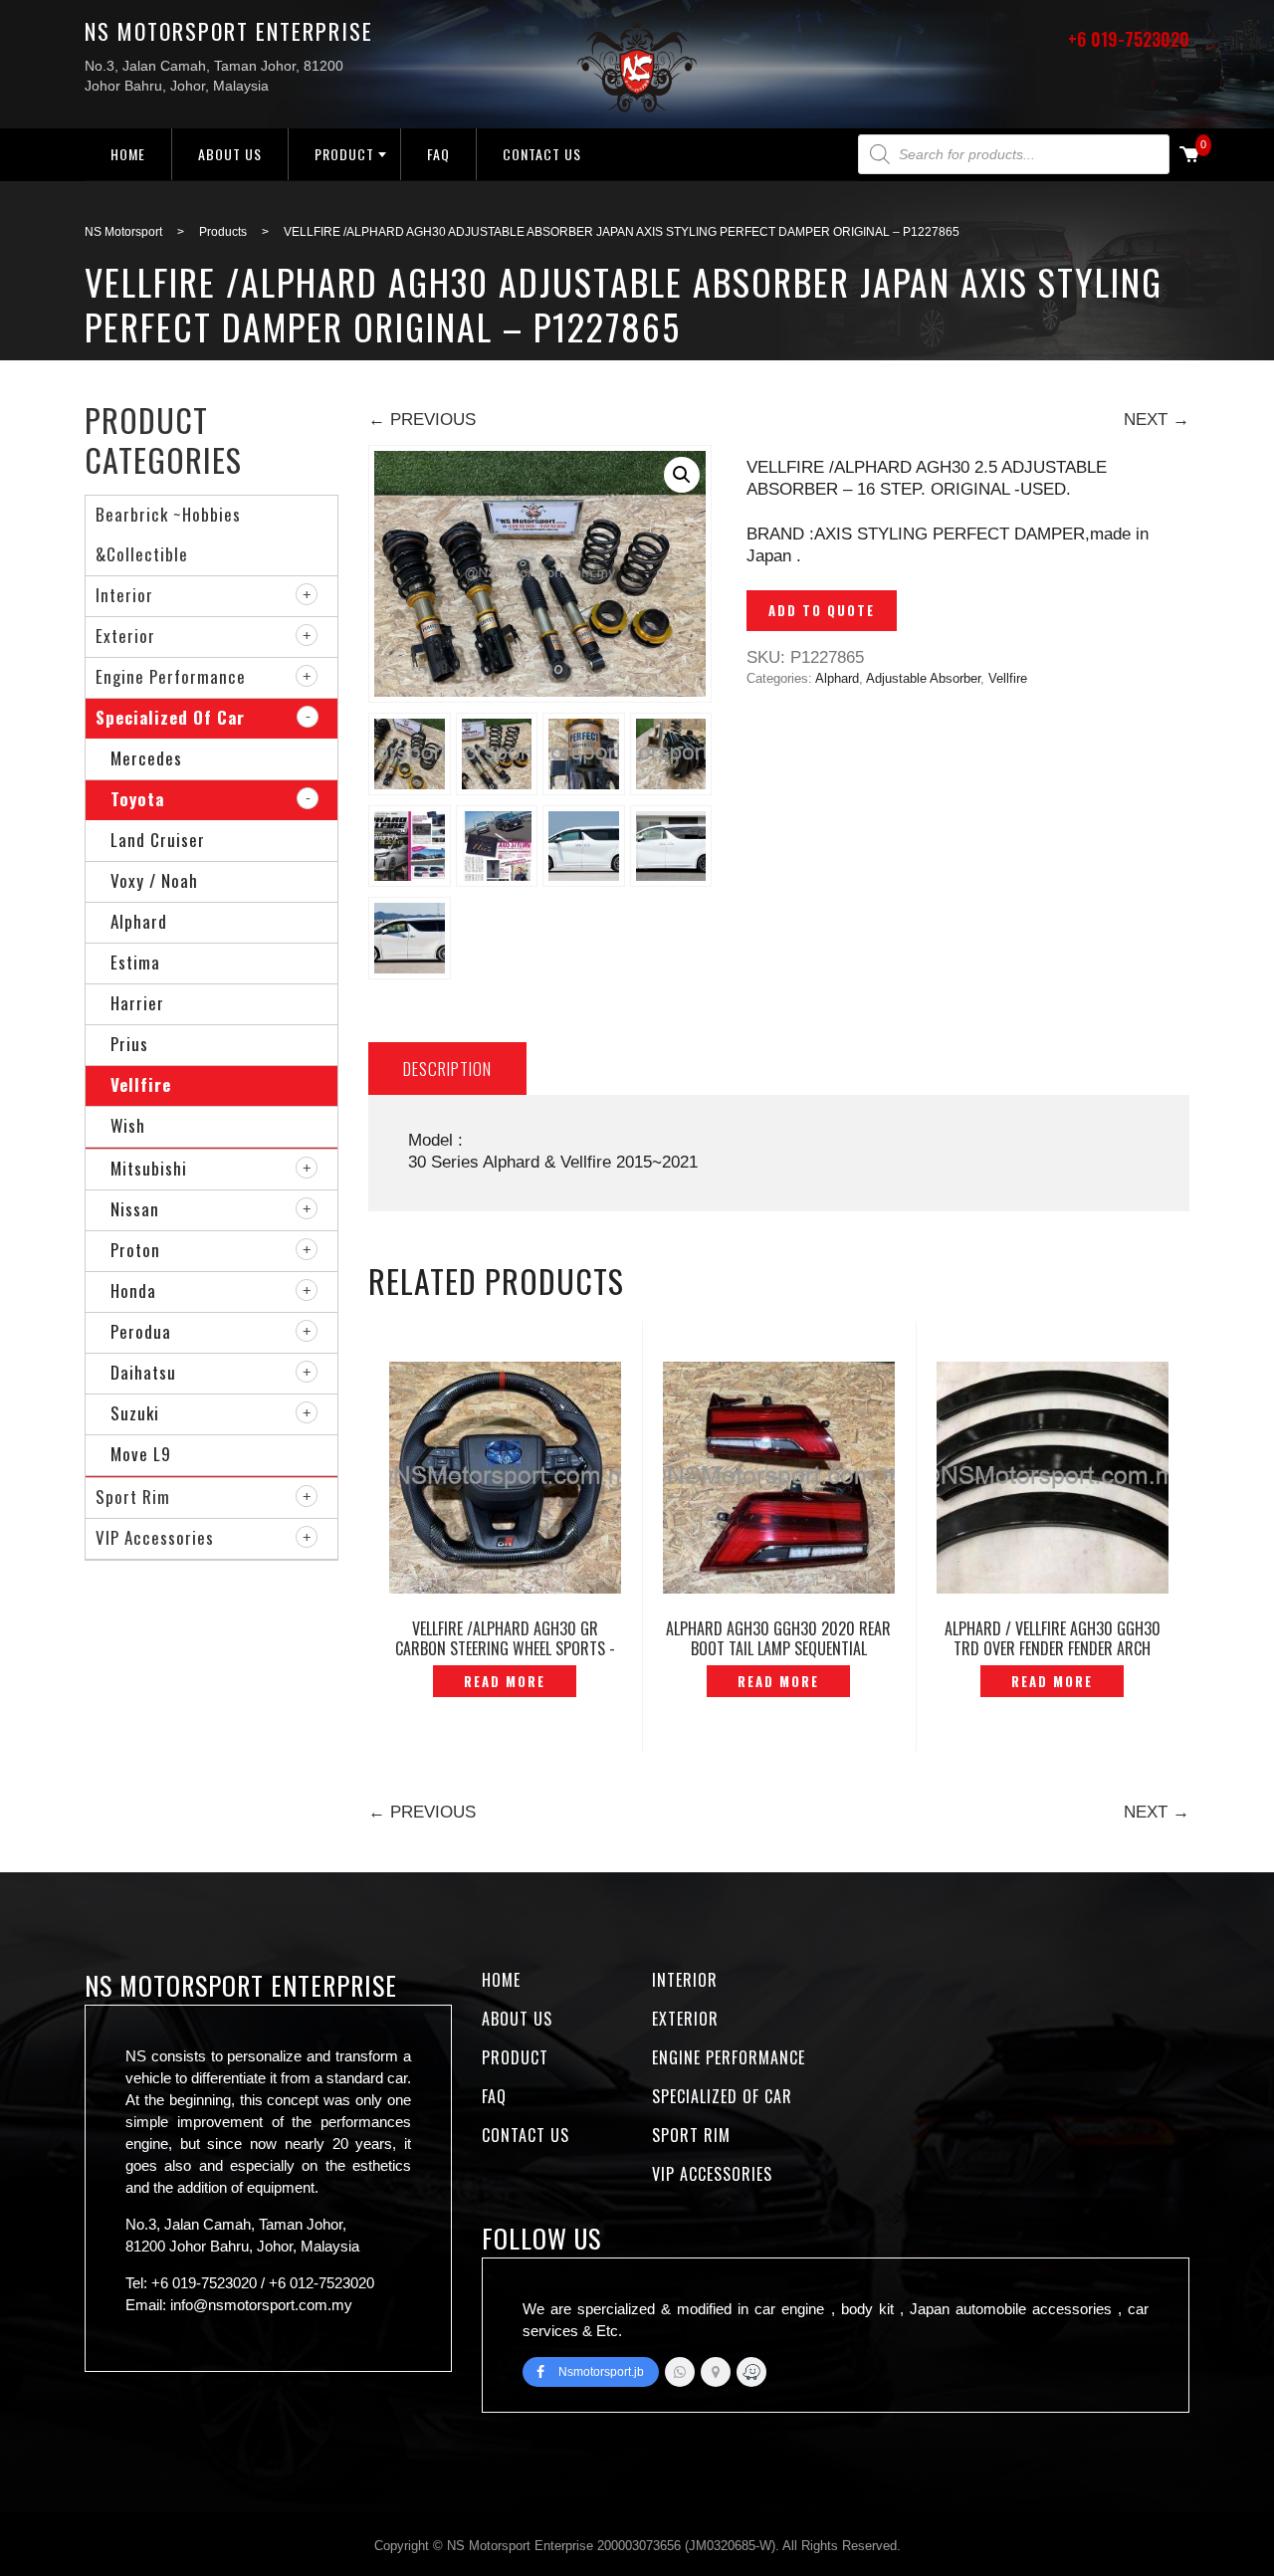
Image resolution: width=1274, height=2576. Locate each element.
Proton (135, 1250)
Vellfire (1008, 678)
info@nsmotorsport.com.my (261, 2305)
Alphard (837, 678)
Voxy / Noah (154, 880)
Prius (129, 1044)
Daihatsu (143, 1372)
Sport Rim (133, 1497)
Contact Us (542, 154)
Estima (135, 962)
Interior (124, 595)
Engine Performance (171, 676)
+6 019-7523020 (1129, 39)
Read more (505, 1681)
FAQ (438, 154)
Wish (128, 1125)
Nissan (135, 1209)
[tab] (447, 1069)
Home (128, 154)
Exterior (125, 636)
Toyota (137, 799)
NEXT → (1157, 420)
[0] (1189, 156)
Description (447, 1069)
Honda (133, 1290)
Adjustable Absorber (923, 678)
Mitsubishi (149, 1168)
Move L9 (141, 1454)
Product (344, 154)
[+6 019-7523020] (680, 2372)
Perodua (141, 1331)
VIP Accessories (155, 1537)
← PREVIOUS (422, 420)
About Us (230, 154)
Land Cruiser (158, 840)
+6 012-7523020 (321, 2283)
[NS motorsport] (716, 2372)
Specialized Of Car (170, 717)
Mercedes (146, 758)
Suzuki (135, 1413)
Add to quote (822, 610)
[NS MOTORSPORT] (751, 2372)
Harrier (137, 1003)
